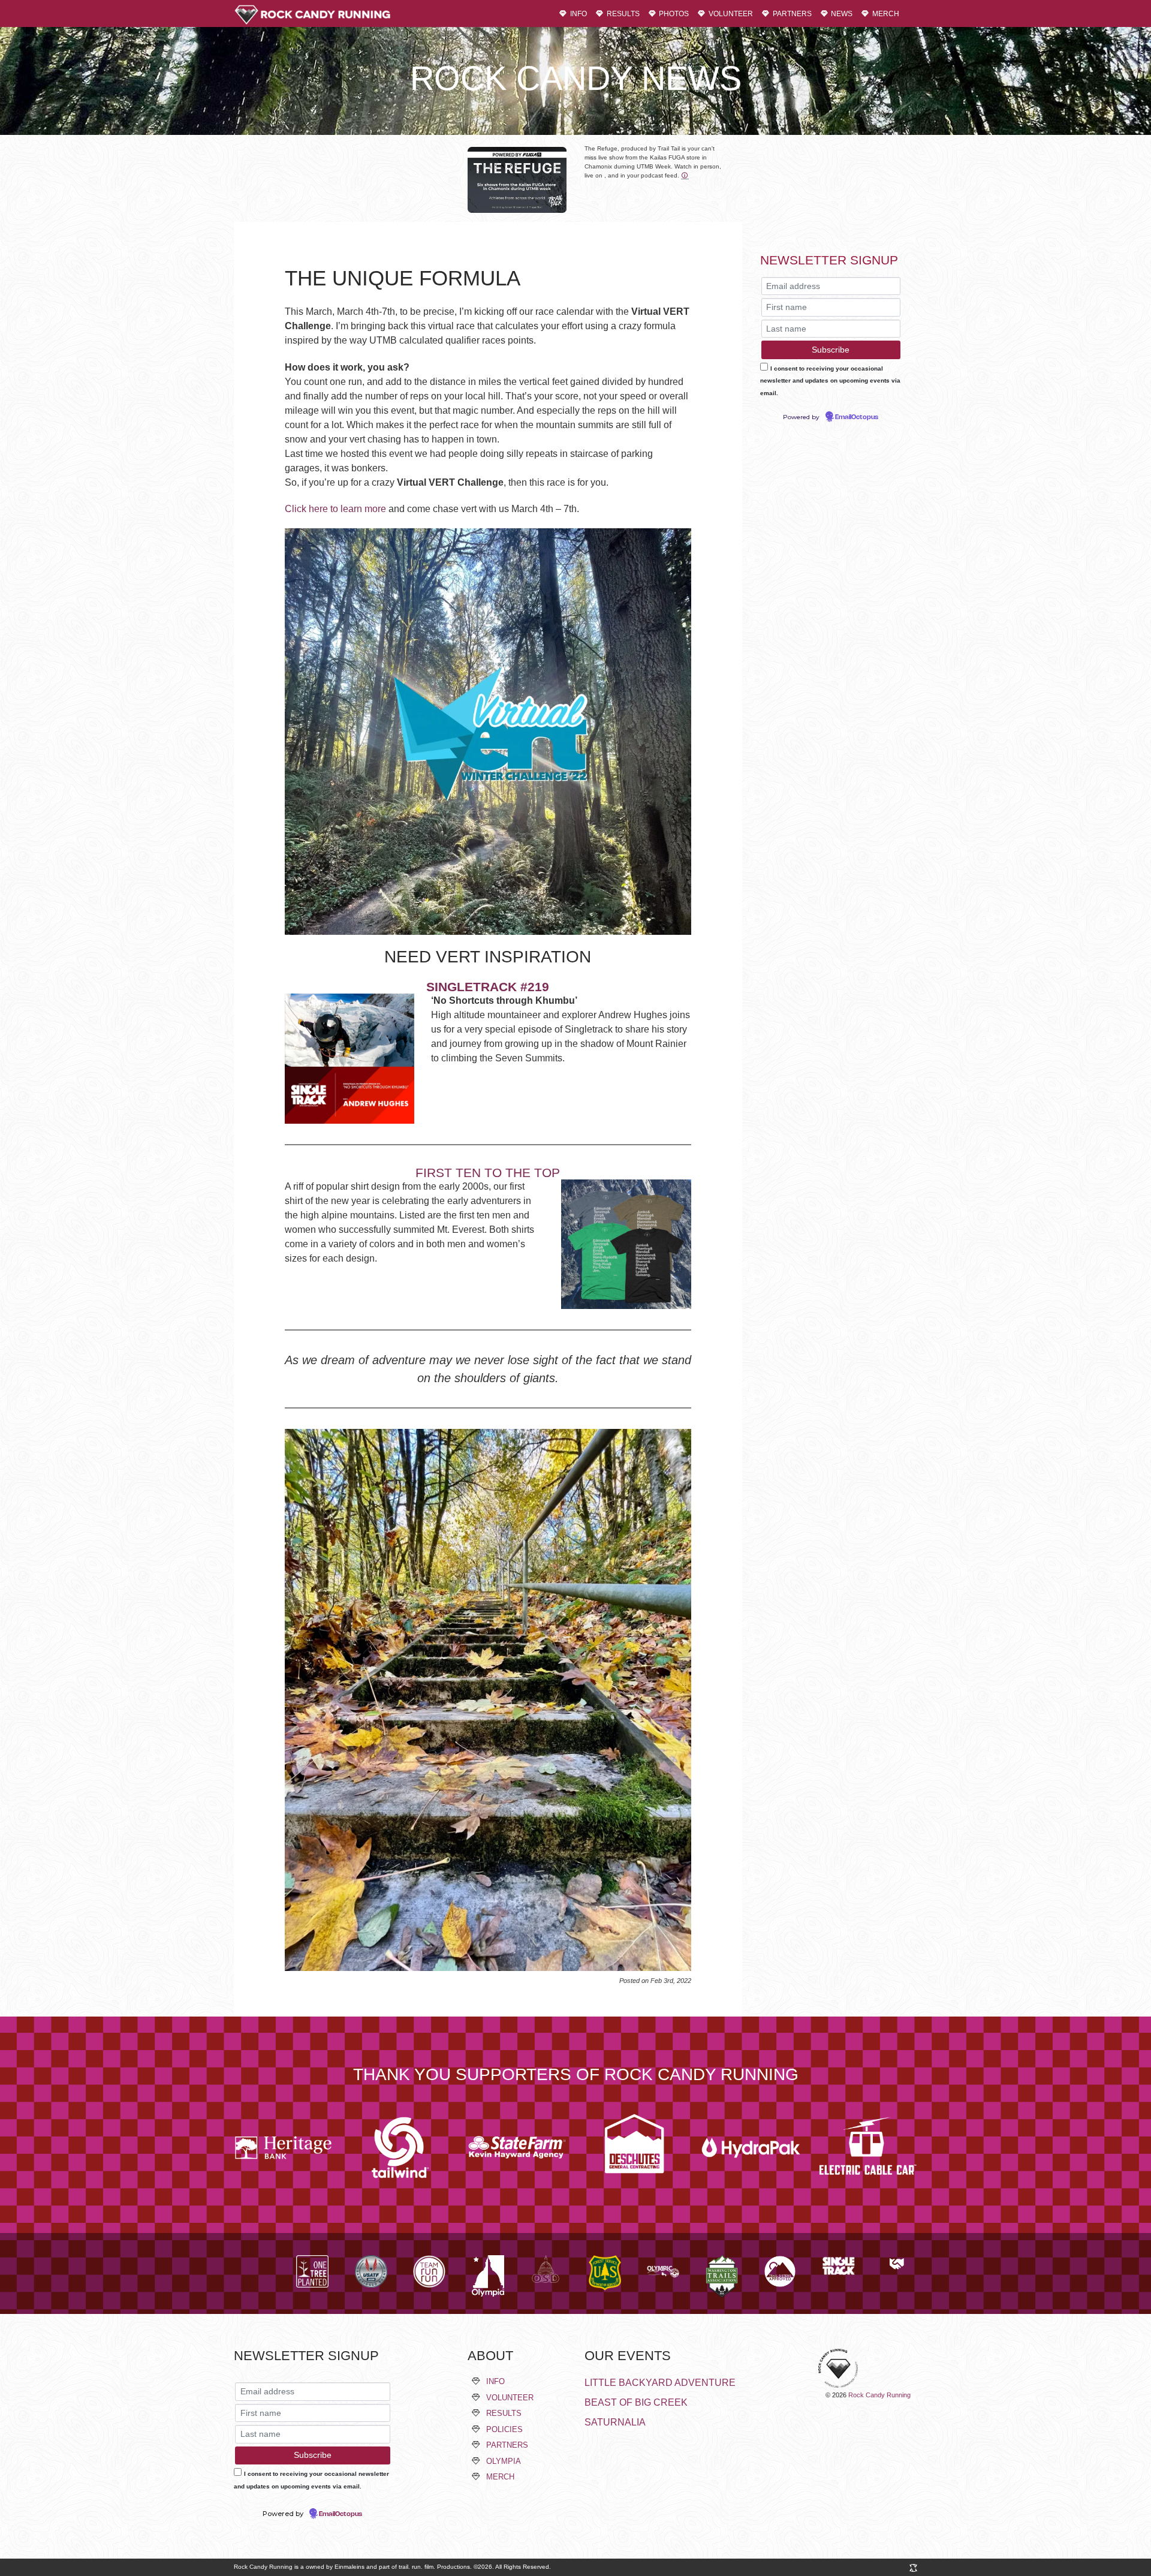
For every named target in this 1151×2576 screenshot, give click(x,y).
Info (578, 13)
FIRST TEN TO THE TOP (488, 1173)
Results (622, 13)
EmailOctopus (857, 417)
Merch (885, 13)
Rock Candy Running (879, 2395)
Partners (791, 13)
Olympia (504, 2461)
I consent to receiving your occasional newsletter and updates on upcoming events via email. (830, 381)
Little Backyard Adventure (660, 2383)
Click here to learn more (335, 509)
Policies (504, 2429)
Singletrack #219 (488, 987)
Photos (673, 13)
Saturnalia (615, 2422)
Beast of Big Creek (636, 2402)
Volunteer (730, 13)
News (841, 13)
